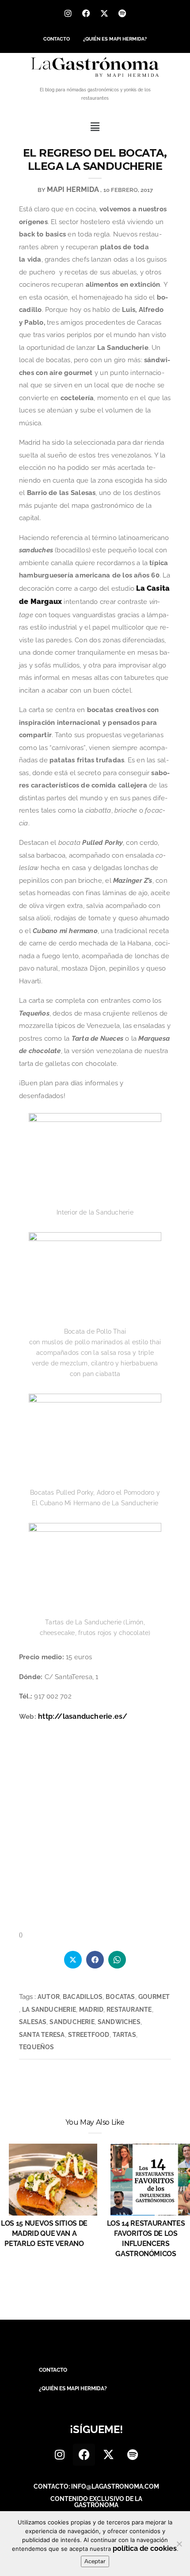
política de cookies (145, 2548)
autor (49, 1997)
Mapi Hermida (73, 189)
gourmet (154, 1997)
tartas (124, 2035)
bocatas (120, 1997)
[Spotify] (122, 13)
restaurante (129, 2010)
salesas (33, 2022)
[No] (179, 2544)
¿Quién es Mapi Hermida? (115, 39)
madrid (91, 2010)
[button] (95, 127)
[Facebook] (86, 13)
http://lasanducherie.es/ (83, 1716)
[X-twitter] (104, 13)
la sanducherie (49, 2010)
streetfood (89, 2035)
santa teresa (42, 2035)
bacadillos (83, 1997)
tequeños (37, 2047)
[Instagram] (68, 13)
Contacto (57, 39)
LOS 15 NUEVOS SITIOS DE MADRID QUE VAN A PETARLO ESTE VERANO (44, 2233)
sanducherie (72, 2022)
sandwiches (119, 2022)
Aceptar (95, 2561)
